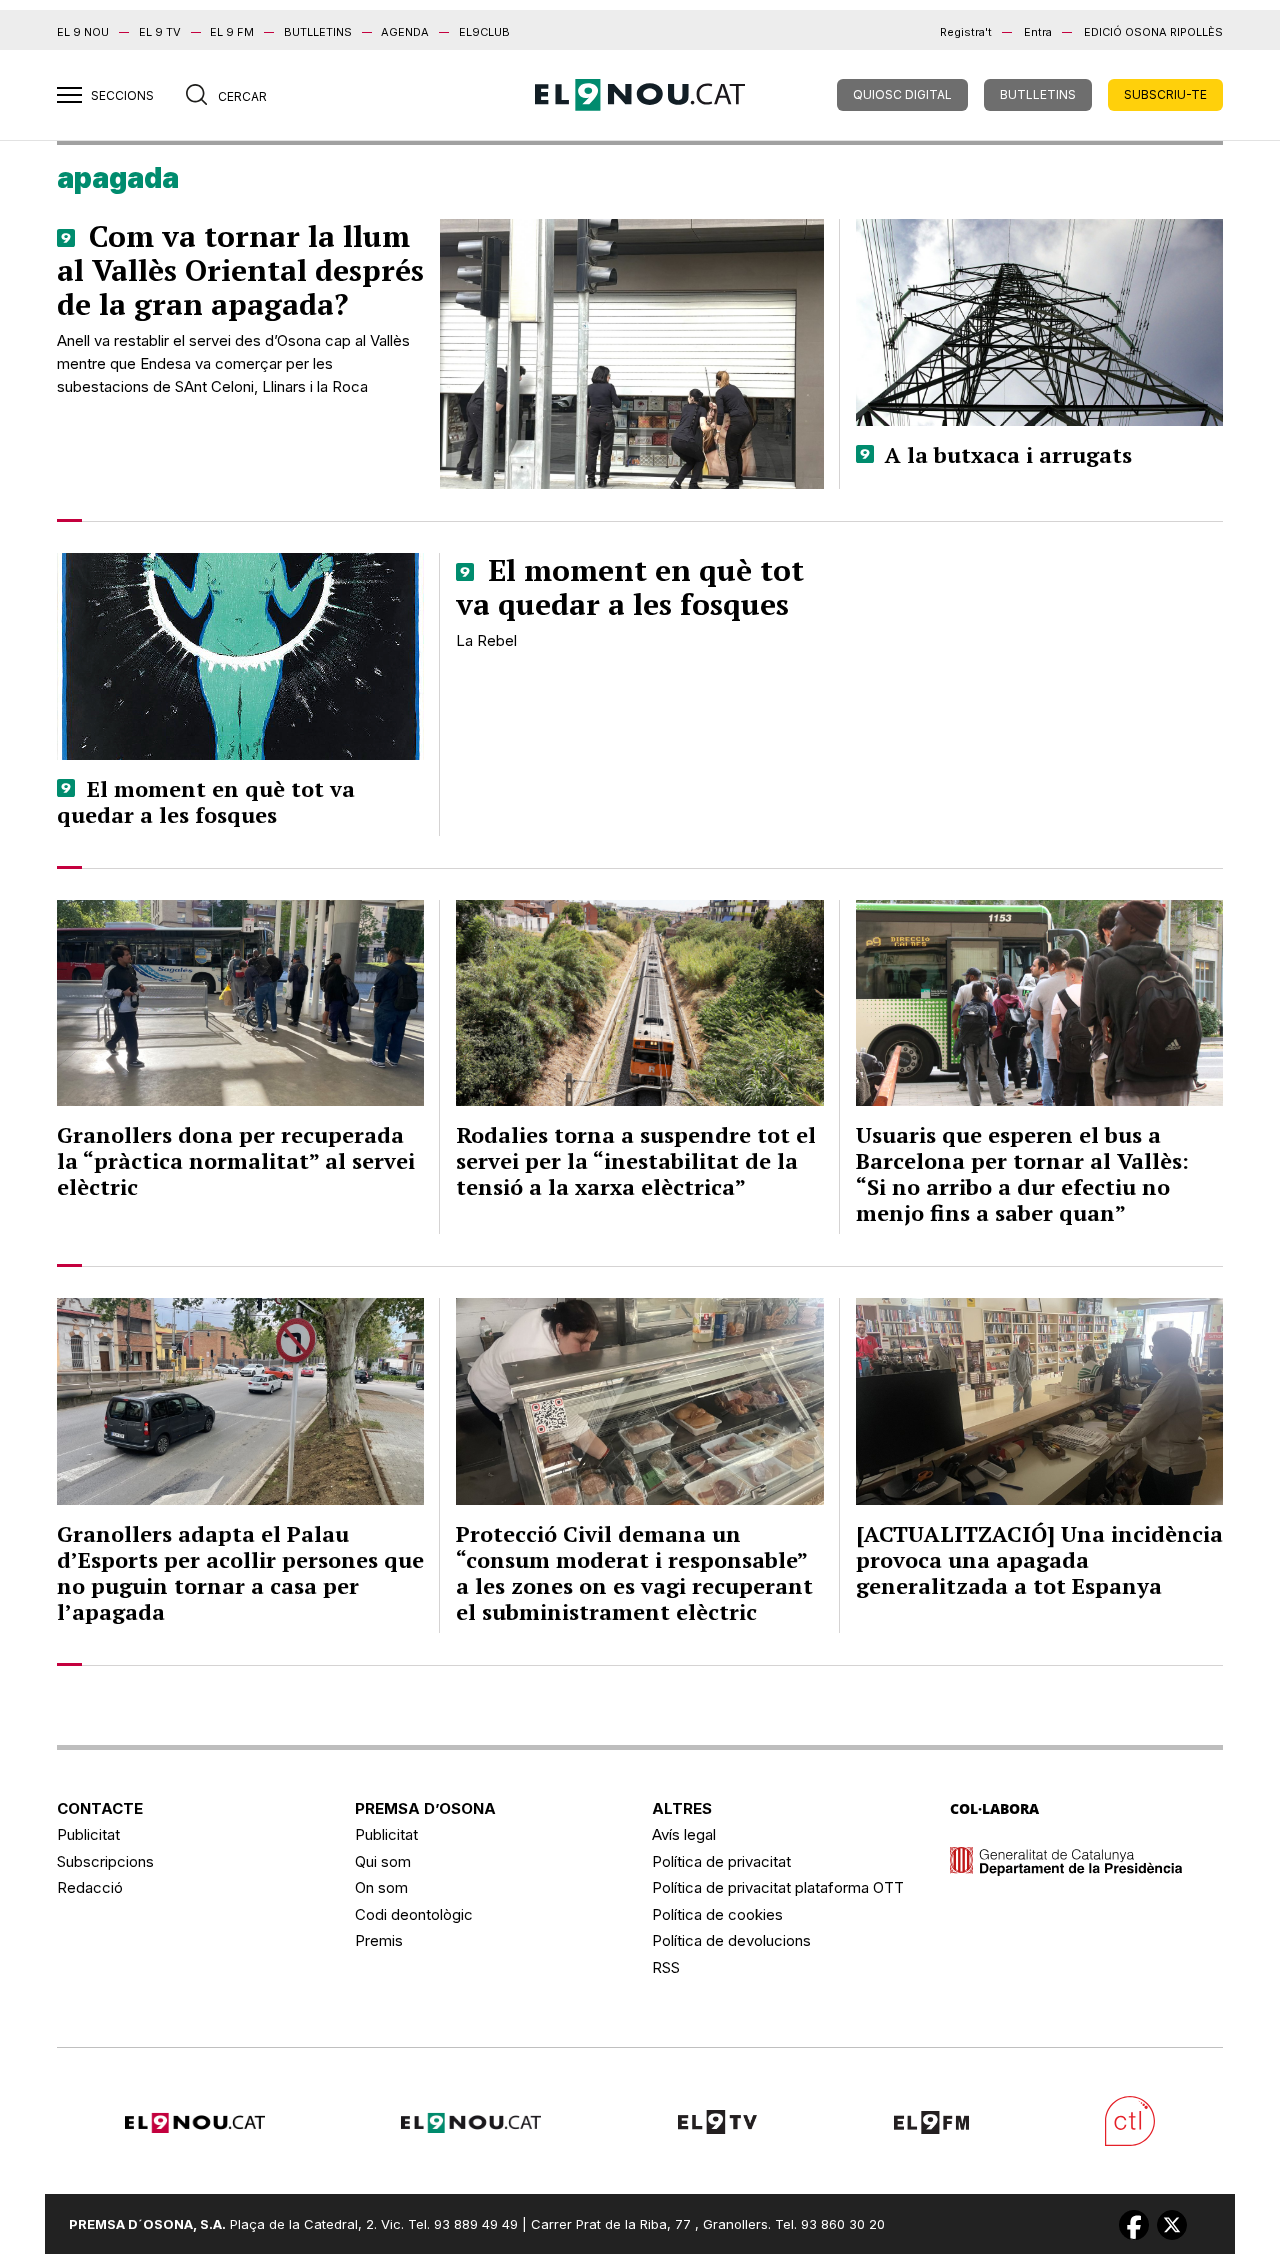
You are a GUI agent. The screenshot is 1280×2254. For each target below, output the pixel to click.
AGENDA (405, 32)
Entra (1038, 32)
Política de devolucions (731, 1940)
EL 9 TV (160, 32)
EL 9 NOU (83, 32)
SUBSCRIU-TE (1165, 94)
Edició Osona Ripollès (1153, 32)
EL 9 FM (232, 32)
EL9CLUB (484, 32)
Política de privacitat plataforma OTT (778, 1887)
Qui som (383, 1861)
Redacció (90, 1887)
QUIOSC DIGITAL (902, 94)
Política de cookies (717, 1914)
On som (381, 1887)
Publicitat (88, 1834)
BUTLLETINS (318, 32)
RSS (666, 1967)
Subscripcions (105, 1861)
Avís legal (684, 1834)
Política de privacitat (721, 1861)
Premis (379, 1940)
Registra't (966, 32)
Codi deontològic (414, 1914)
